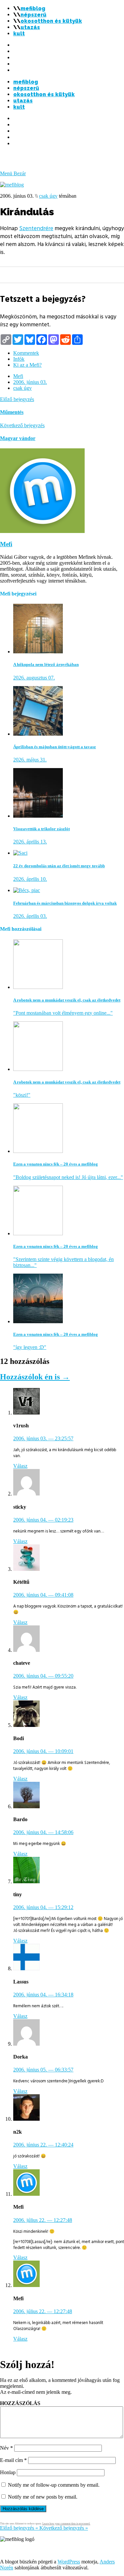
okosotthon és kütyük (51, 21)
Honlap (8, 2472)
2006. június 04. (43, 1520)
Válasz (20, 1466)
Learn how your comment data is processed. (66, 2524)
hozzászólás (20, 2403)
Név (6, 2448)
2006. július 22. (43, 2220)
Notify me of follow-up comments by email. (54, 2485)
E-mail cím (13, 2460)
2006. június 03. (30, 382)
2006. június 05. (43, 2070)
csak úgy (48, 196)
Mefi (18, 376)
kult (19, 34)
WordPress (69, 2562)
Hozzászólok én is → (35, 1377)
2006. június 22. (43, 2145)
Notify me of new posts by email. (43, 2497)
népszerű (33, 15)
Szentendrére (36, 228)
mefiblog (33, 8)
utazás (30, 27)
